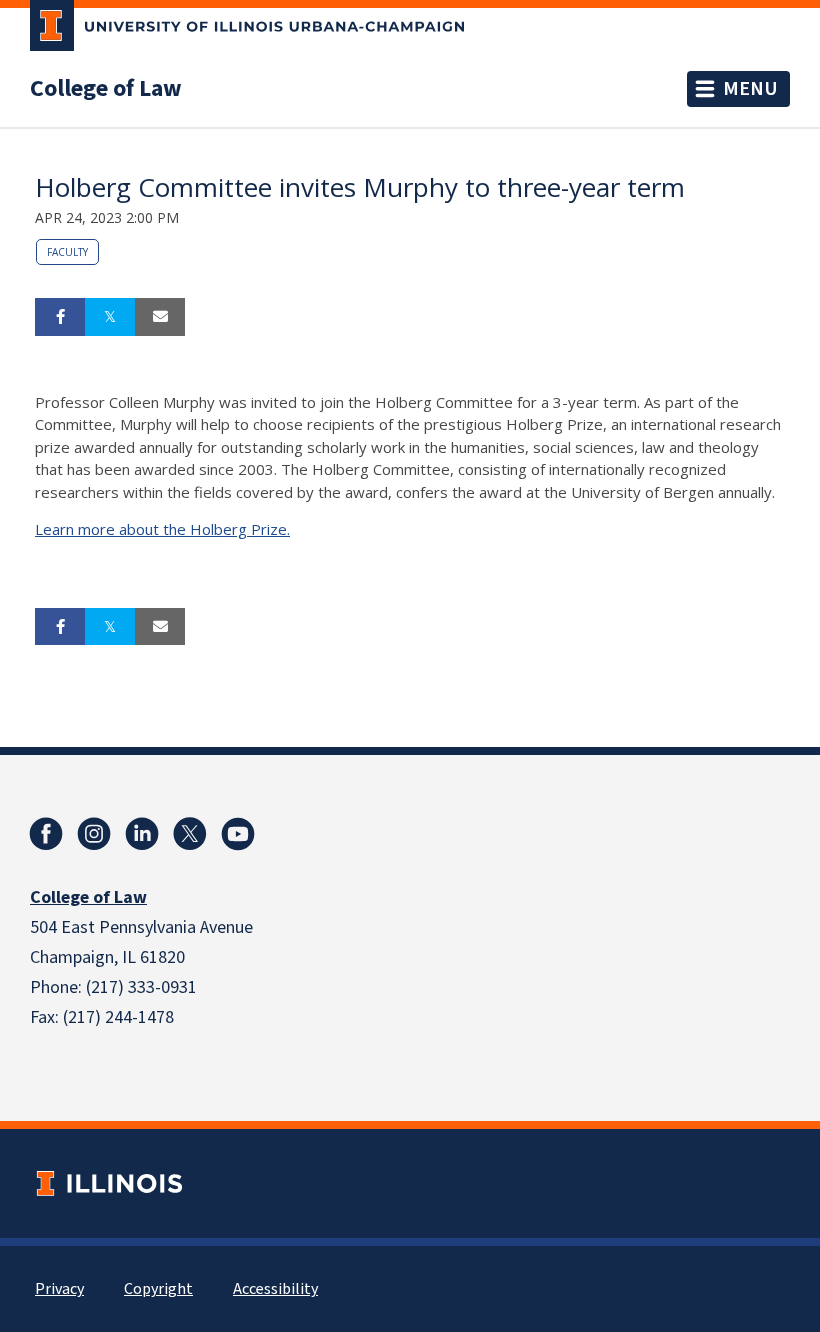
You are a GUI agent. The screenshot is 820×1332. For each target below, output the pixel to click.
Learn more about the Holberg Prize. (162, 529)
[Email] (160, 317)
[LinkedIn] (142, 834)
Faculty (67, 252)
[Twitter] (190, 834)
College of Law (106, 89)
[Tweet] (110, 317)
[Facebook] (46, 834)
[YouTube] (238, 834)
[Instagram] (94, 834)
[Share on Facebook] (60, 317)
